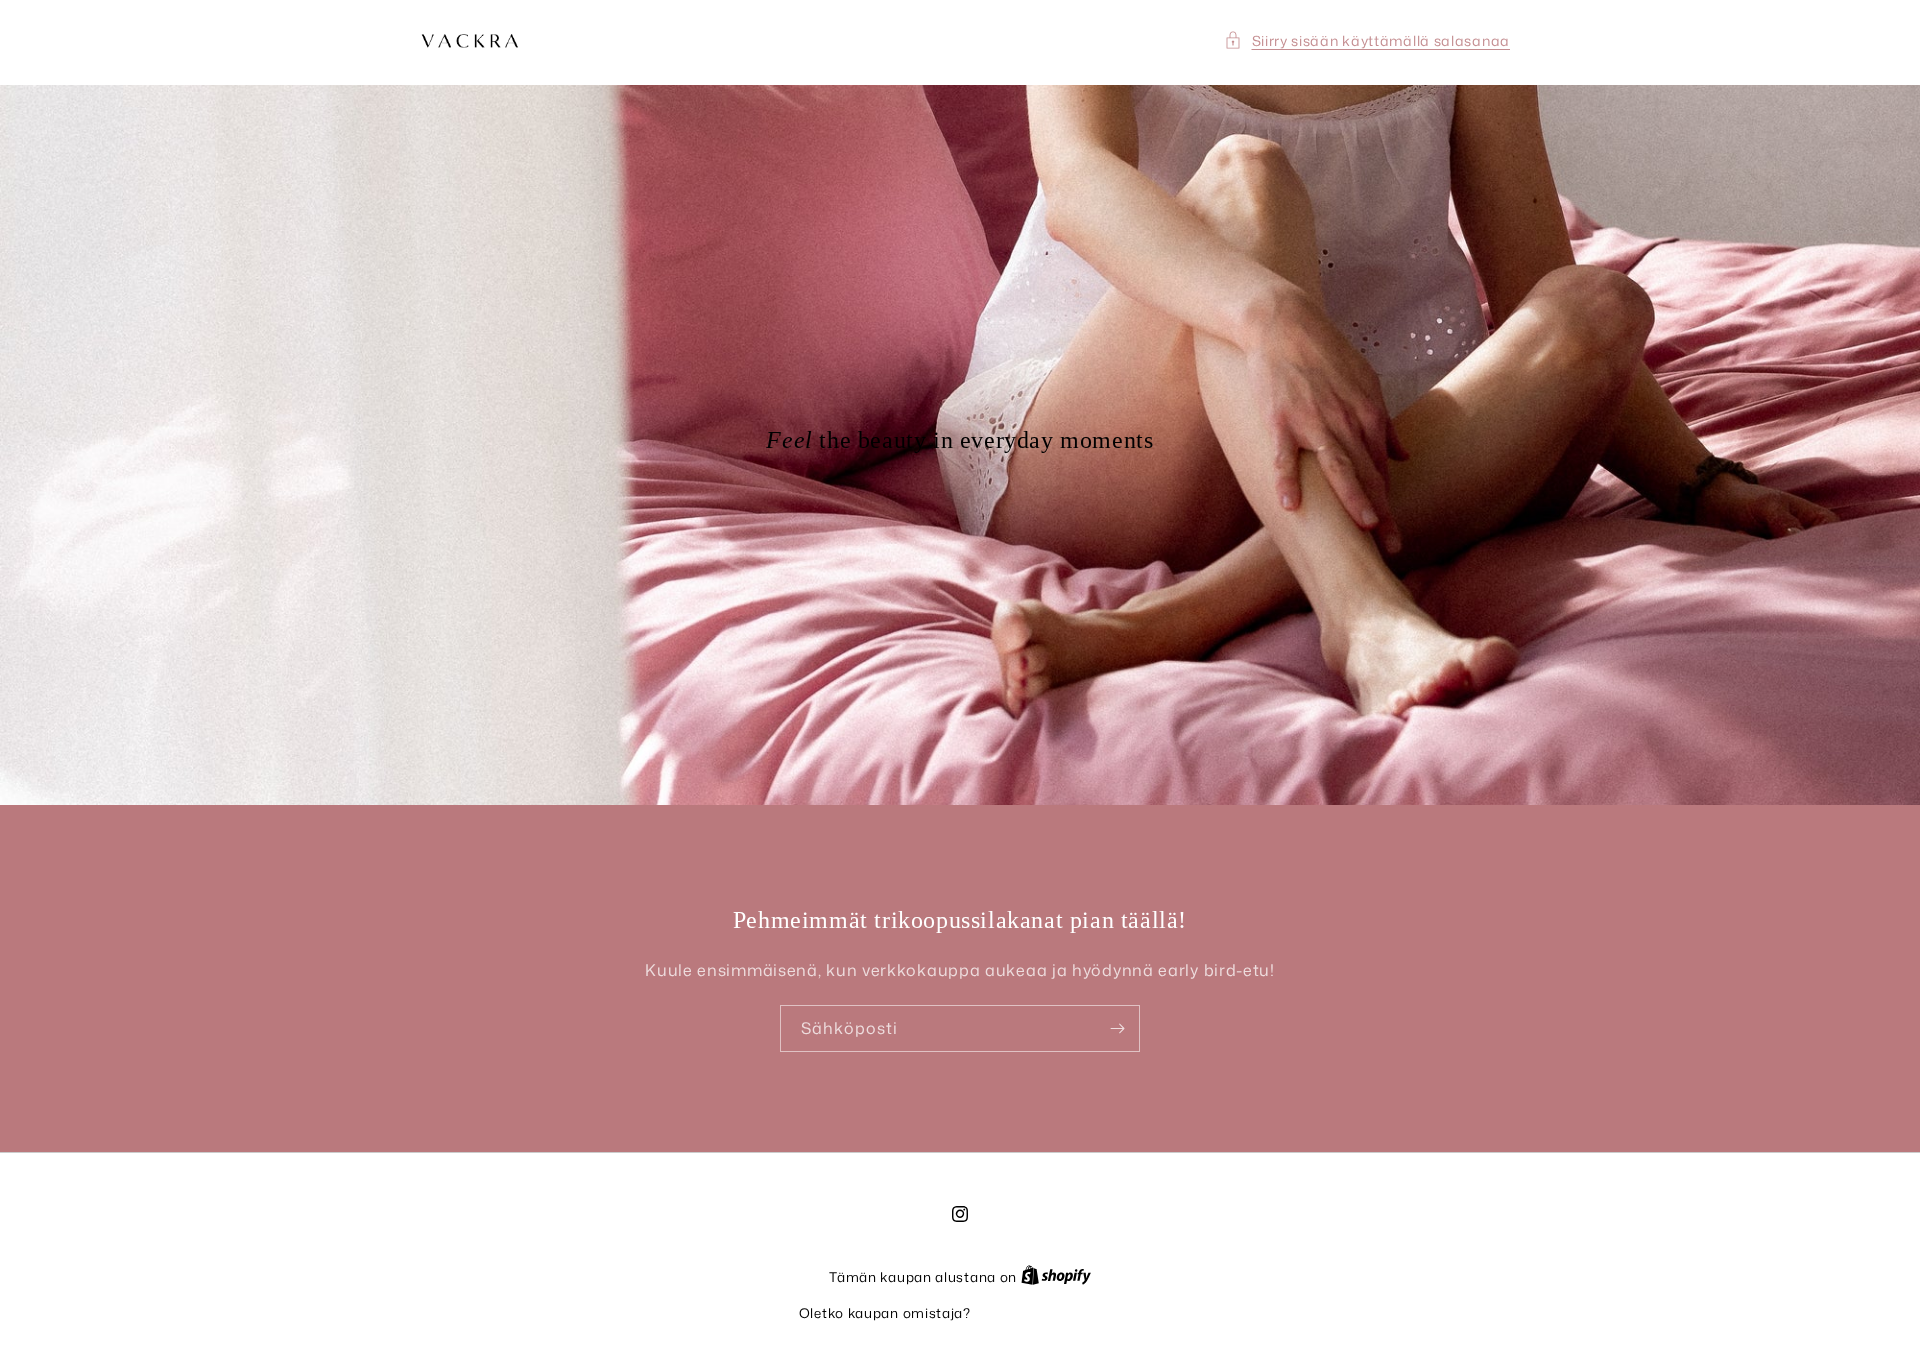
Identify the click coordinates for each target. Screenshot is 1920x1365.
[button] (1367, 40)
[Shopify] (1056, 1277)
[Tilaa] (1117, 1028)
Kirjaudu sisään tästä (1048, 1313)
